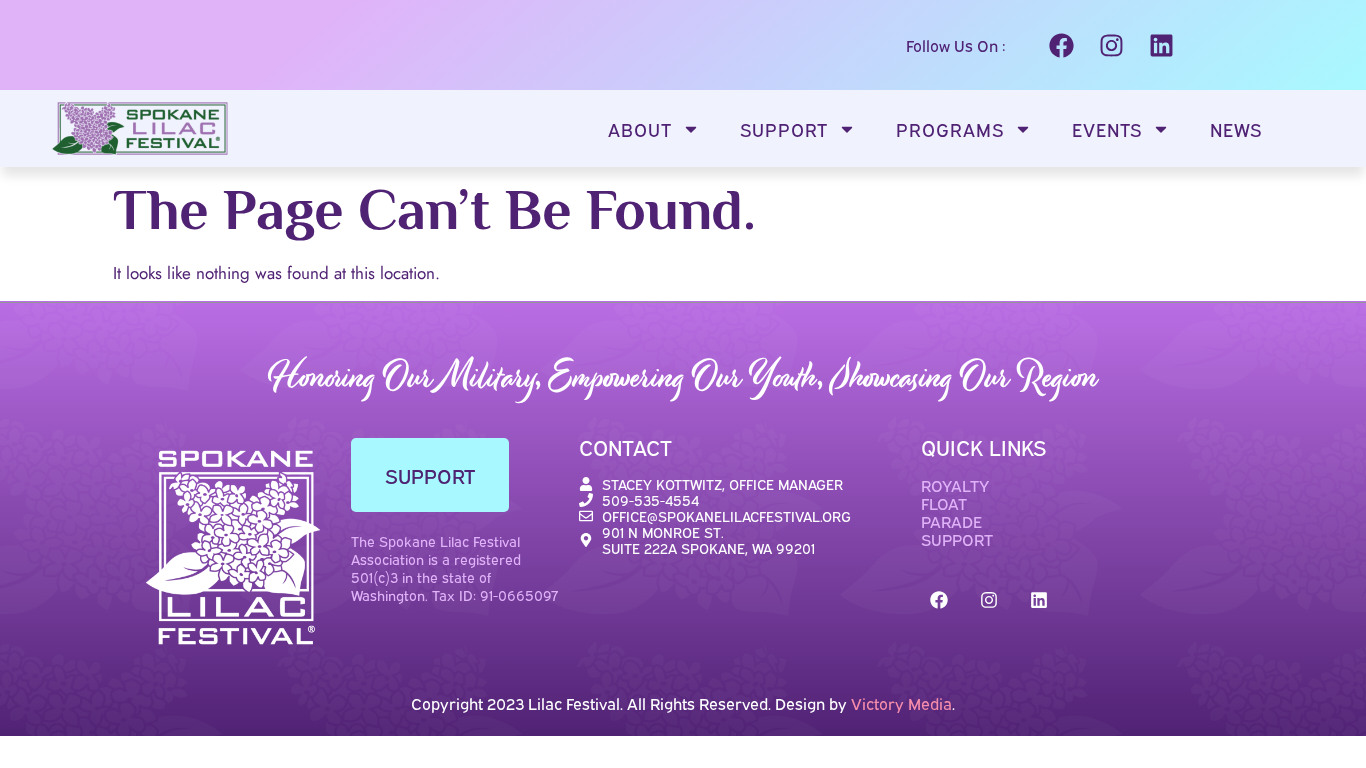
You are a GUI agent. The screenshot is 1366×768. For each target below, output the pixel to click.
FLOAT (944, 503)
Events (1107, 129)
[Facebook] (1061, 45)
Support (784, 129)
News (1236, 129)
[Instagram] (1111, 45)
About (640, 129)
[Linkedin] (1161, 45)
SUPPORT (957, 539)
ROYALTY (955, 485)
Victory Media (901, 703)
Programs (950, 129)
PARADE (951, 521)
